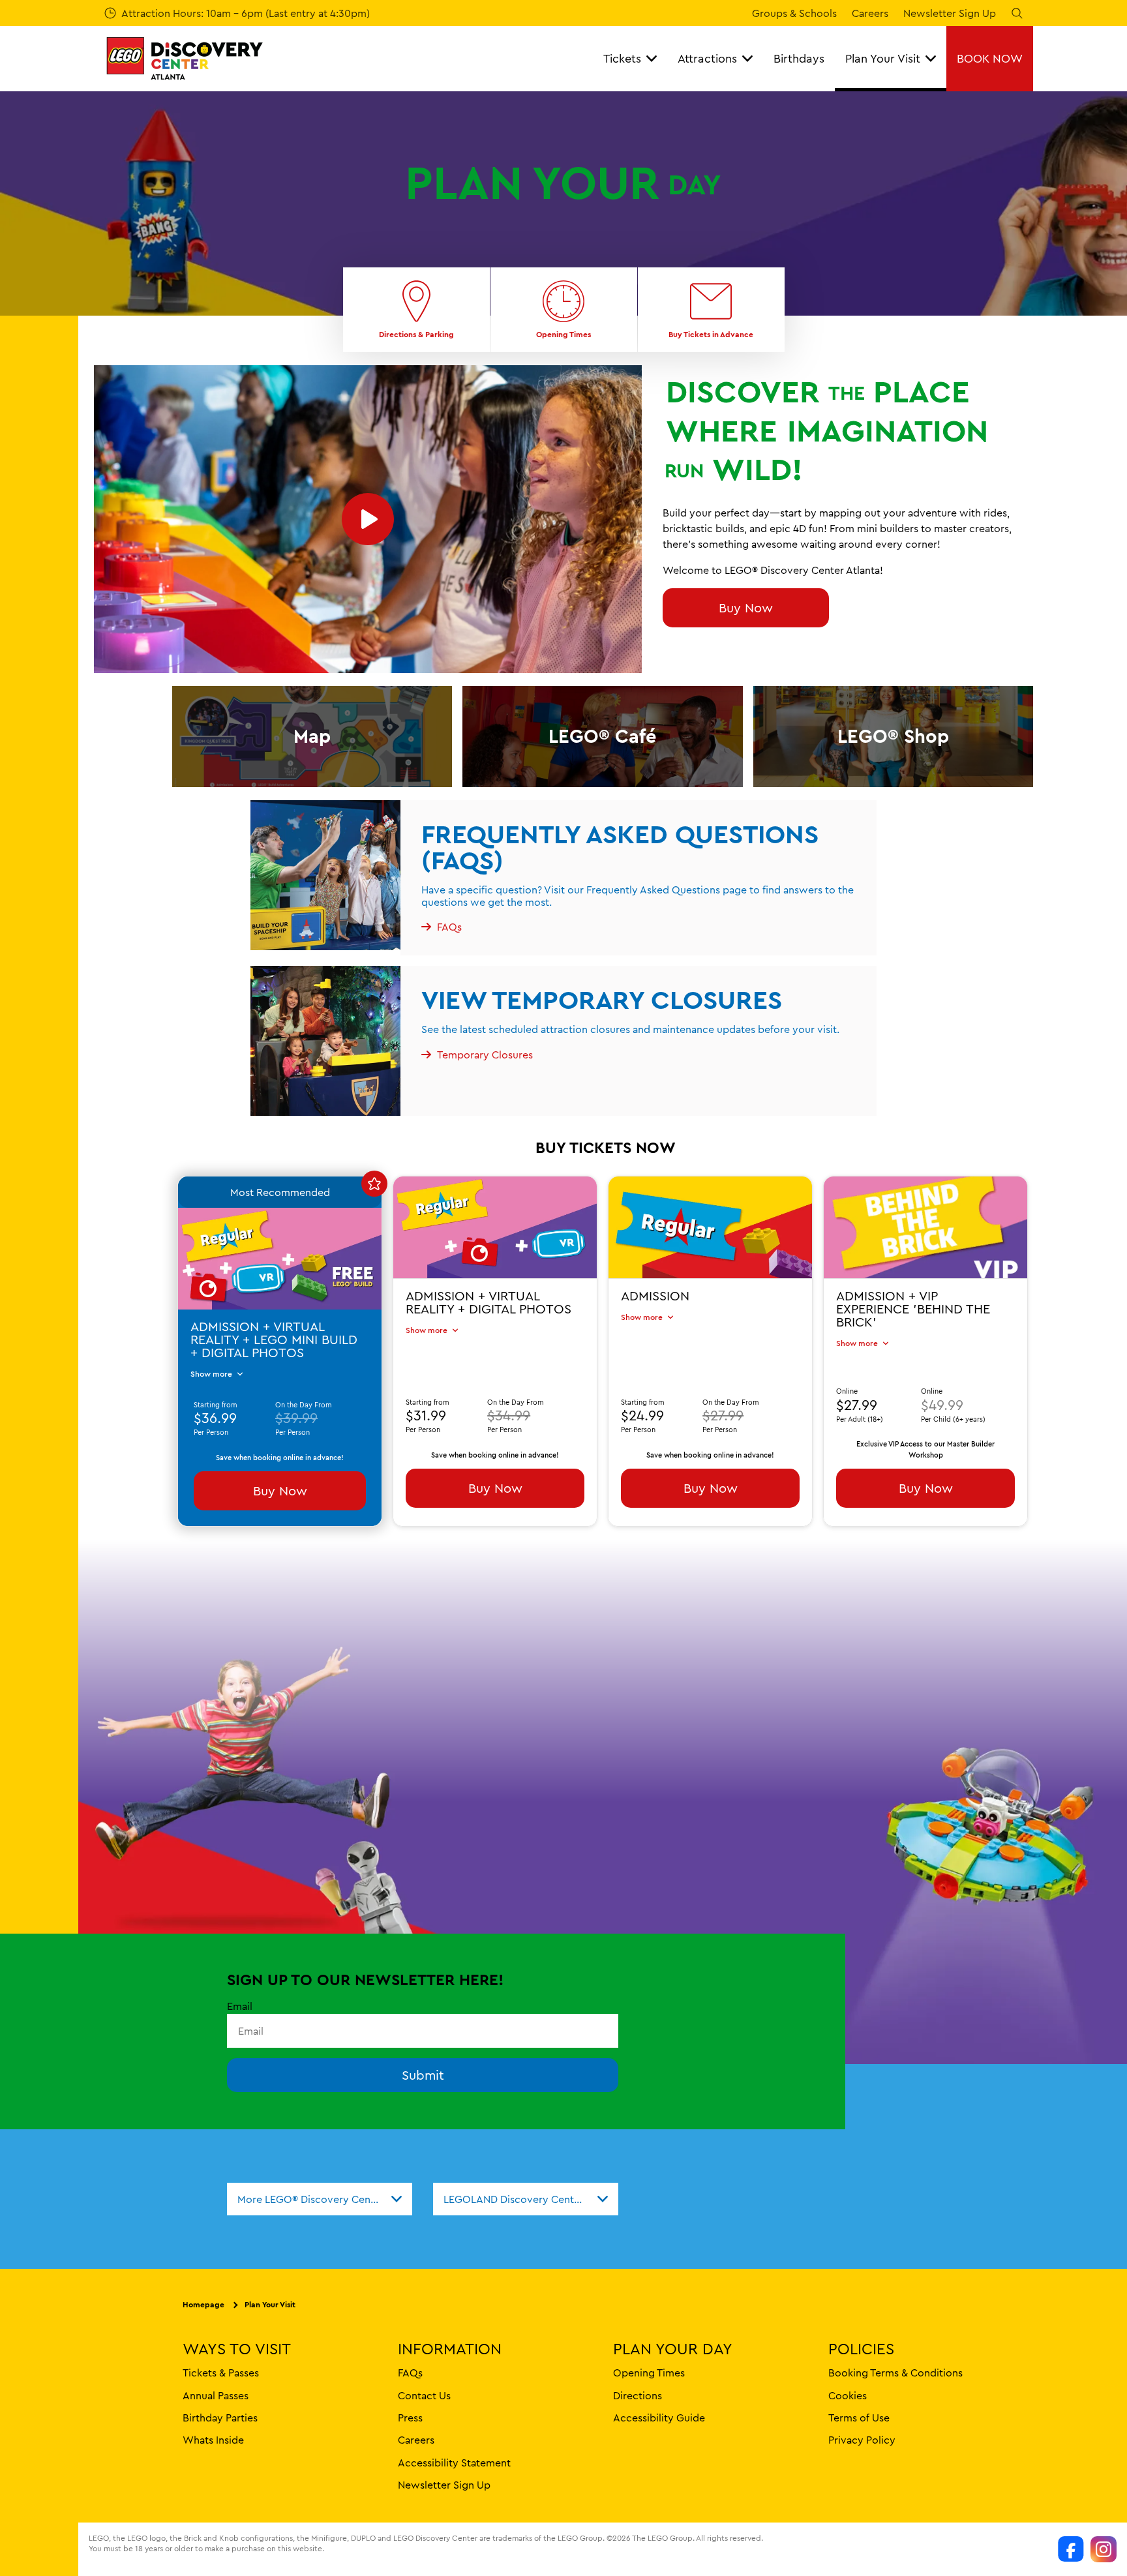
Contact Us (424, 2395)
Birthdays (799, 58)
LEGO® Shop (893, 736)
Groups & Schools (794, 13)
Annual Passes (216, 2395)
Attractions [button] (707, 58)
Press (410, 2418)
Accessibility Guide (659, 2418)
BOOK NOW (990, 58)
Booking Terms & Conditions (895, 2373)
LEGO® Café (603, 736)
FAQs (410, 2373)
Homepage (203, 2305)
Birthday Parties (220, 2418)
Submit (423, 2075)
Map (312, 736)
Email (240, 2006)
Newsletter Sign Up (950, 13)
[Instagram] (1104, 2549)
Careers (870, 13)
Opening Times (649, 2373)
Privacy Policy (862, 2440)
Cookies (848, 2395)
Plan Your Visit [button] (883, 58)
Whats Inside (213, 2440)
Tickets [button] (622, 58)
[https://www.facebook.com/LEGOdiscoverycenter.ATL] (1071, 2549)
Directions (638, 2395)
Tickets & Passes (221, 2373)
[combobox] (320, 2199)
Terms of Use (859, 2418)
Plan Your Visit (270, 2305)
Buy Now (746, 607)
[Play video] (368, 519)
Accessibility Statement (454, 2463)
